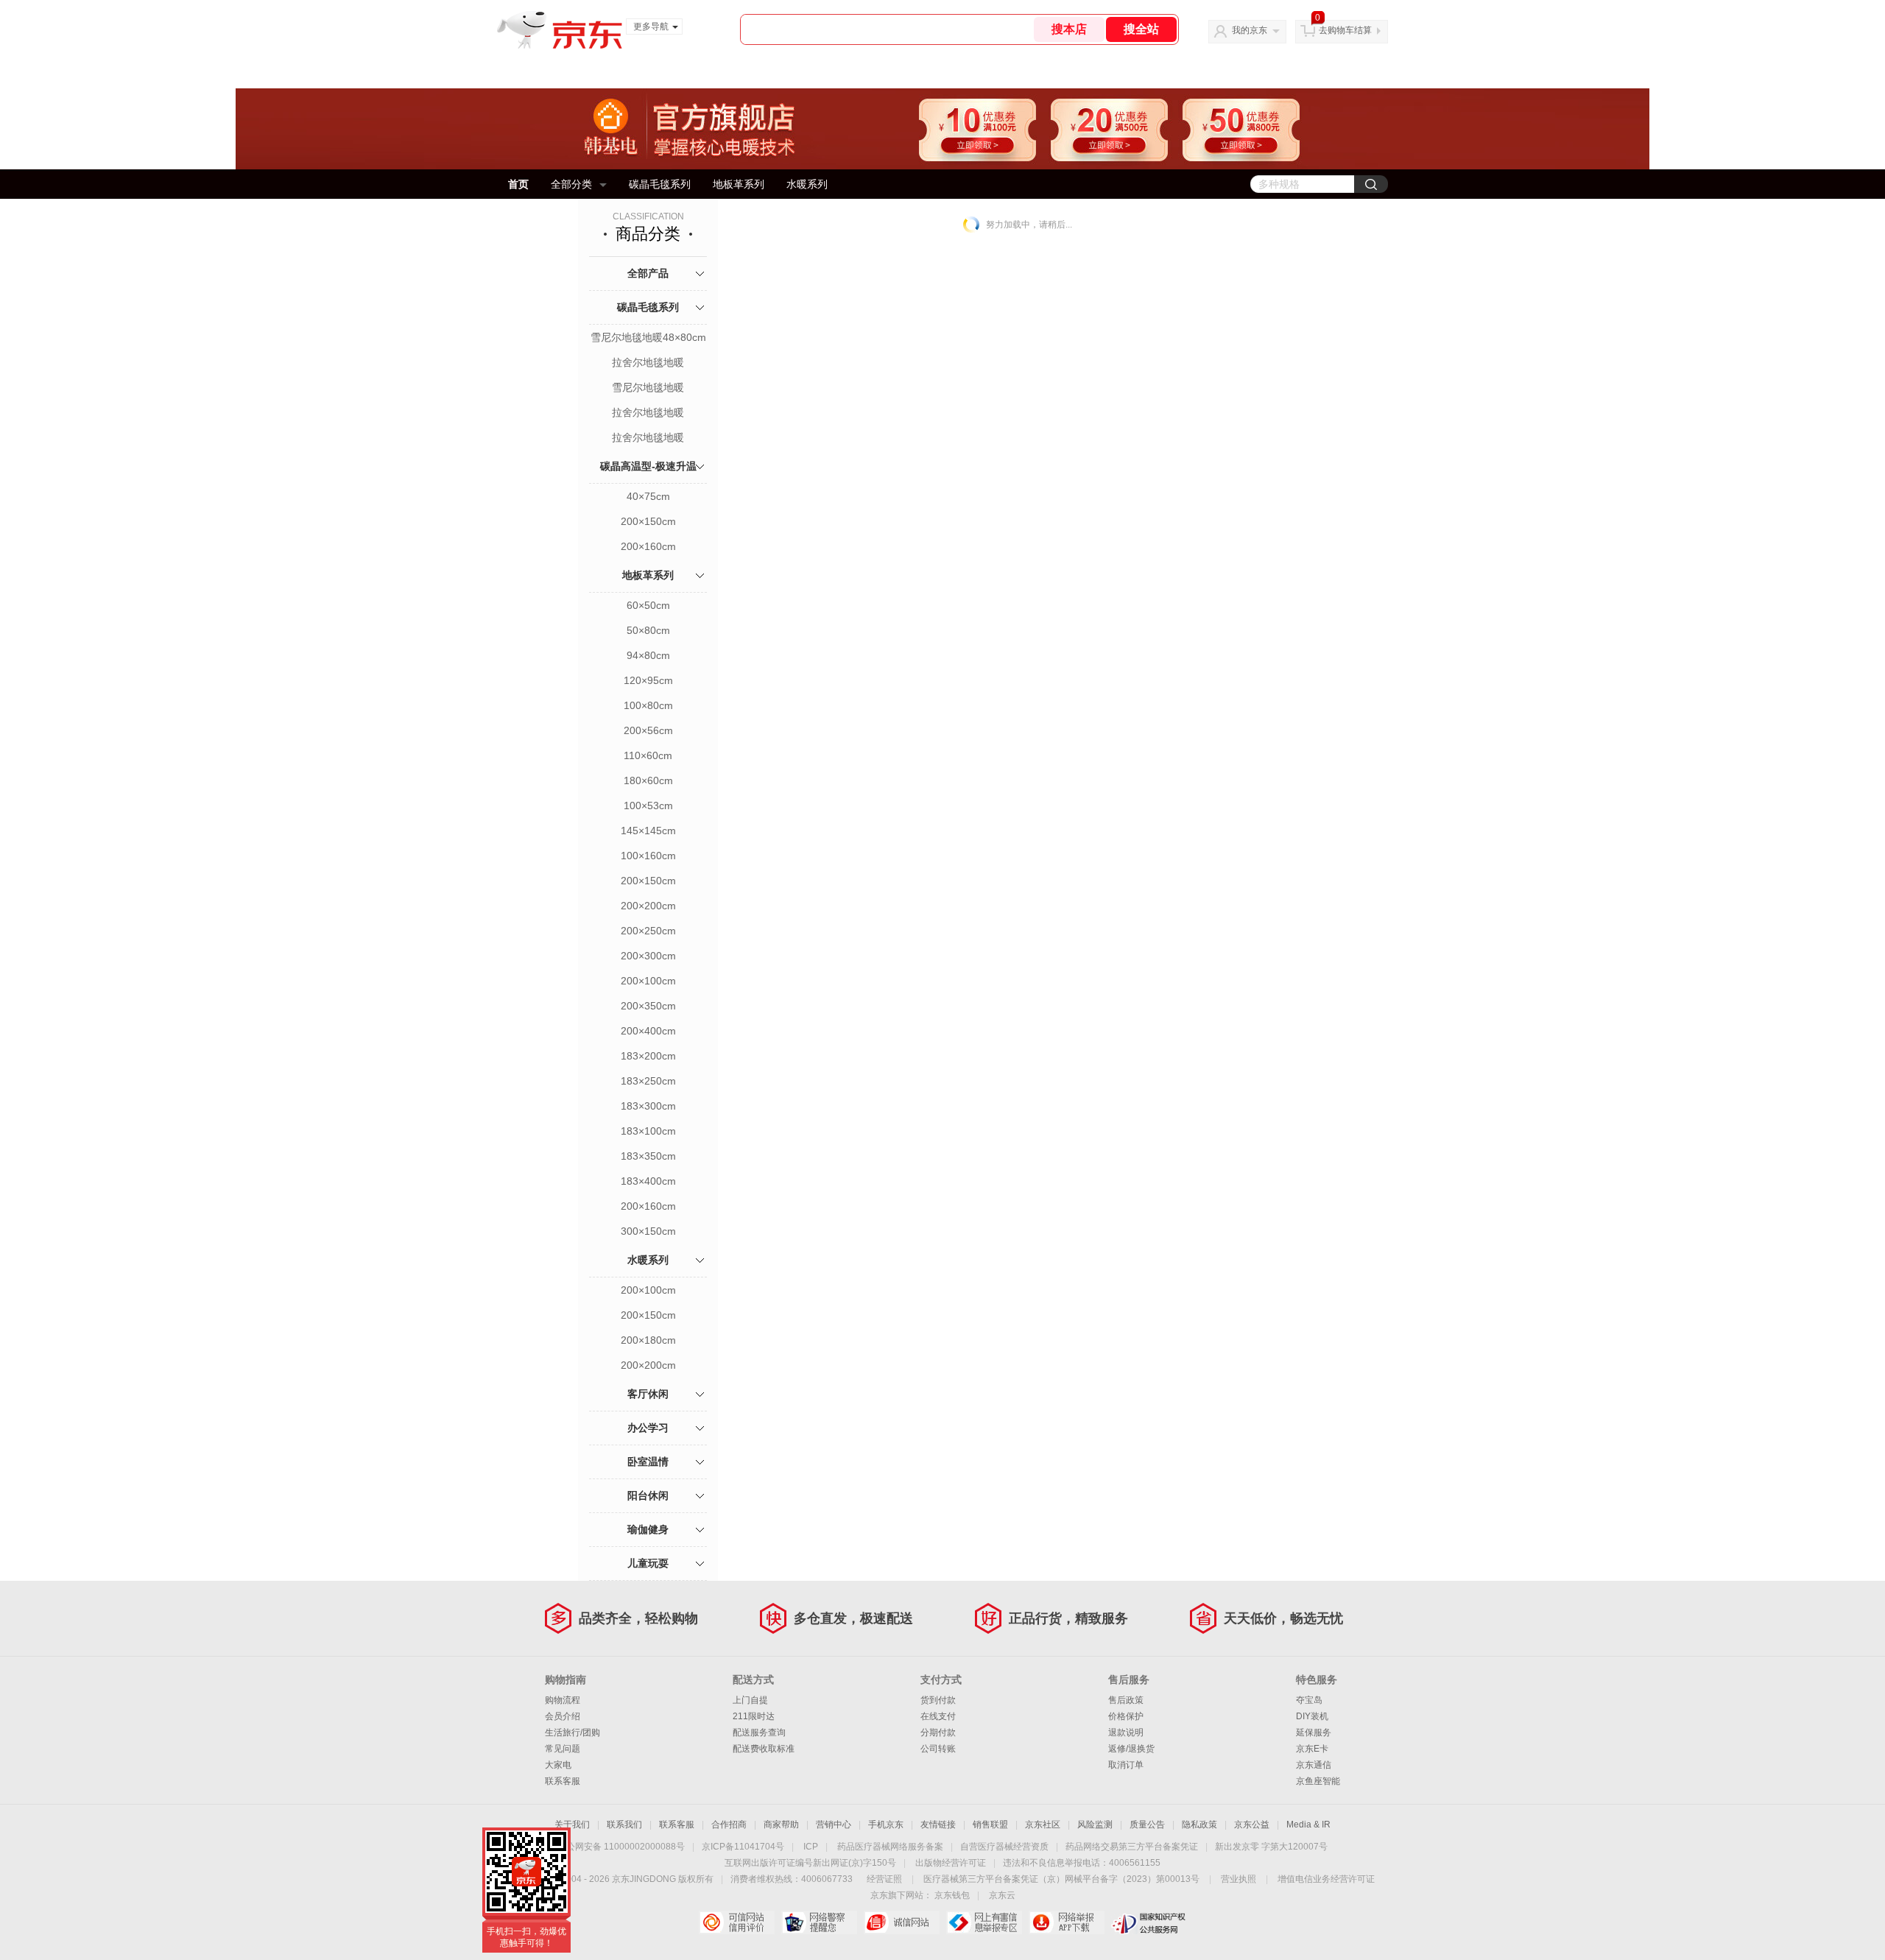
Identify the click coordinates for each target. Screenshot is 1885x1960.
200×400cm (648, 1031)
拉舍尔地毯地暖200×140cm (648, 414)
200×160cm (648, 546)
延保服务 (1314, 1732)
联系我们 (624, 1825)
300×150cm (648, 1231)
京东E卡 (1312, 1749)
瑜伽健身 (648, 1529)
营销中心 (834, 1825)
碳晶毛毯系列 (660, 184)
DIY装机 (1312, 1716)
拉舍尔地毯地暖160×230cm (648, 364)
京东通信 (1314, 1765)
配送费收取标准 (764, 1749)
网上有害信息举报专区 (984, 1922)
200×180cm (648, 1340)
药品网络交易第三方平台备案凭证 (1132, 1847)
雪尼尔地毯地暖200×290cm (648, 389)
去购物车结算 (1345, 30)
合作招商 (729, 1825)
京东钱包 (952, 1895)
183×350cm (648, 1156)
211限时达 (754, 1716)
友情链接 (938, 1825)
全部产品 (648, 273)
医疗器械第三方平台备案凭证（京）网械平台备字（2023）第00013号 (1061, 1879)
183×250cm (648, 1081)
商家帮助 (781, 1825)
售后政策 (1126, 1700)
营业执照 (1239, 1879)
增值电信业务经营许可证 (1326, 1879)
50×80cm (648, 630)
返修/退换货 (1131, 1749)
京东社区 (1043, 1825)
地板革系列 (739, 184)
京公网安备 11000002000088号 (621, 1847)
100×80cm (648, 705)
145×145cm (648, 831)
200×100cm (648, 981)
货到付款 (938, 1700)
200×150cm (648, 521)
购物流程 (563, 1700)
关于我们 (572, 1825)
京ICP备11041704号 (743, 1847)
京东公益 (1252, 1825)
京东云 (1002, 1895)
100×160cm (648, 856)
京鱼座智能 (1318, 1781)
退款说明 (1126, 1732)
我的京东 (1250, 30)
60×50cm (648, 605)
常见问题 (563, 1749)
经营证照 (884, 1879)
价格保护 (1126, 1716)
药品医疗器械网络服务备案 (890, 1847)
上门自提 (750, 1700)
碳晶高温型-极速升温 (648, 466)
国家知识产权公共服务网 (1149, 1922)
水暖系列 (807, 184)
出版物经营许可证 (951, 1863)
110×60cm (648, 755)
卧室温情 (648, 1462)
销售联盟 (990, 1825)
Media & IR (1308, 1825)
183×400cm (648, 1181)
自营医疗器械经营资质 (1004, 1847)
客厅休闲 (648, 1394)
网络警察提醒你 (819, 1922)
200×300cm (648, 956)
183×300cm (648, 1106)
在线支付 (938, 1716)
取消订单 (1126, 1765)
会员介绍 (563, 1716)
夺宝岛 (1309, 1700)
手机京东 (886, 1825)
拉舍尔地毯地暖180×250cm (648, 439)
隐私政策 (1199, 1825)
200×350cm (648, 1006)
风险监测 (1095, 1825)
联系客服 (563, 1781)
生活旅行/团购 (572, 1732)
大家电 (558, 1765)
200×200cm (648, 906)
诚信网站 (902, 1922)
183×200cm (648, 1056)
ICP (811, 1847)
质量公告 (1147, 1825)
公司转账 (938, 1749)
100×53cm (648, 805)
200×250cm (648, 931)
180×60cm (648, 780)
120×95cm (648, 680)
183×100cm (648, 1131)
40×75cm (648, 496)
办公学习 (648, 1428)
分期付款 (938, 1732)
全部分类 (571, 184)
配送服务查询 (759, 1732)
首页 (518, 184)
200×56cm (648, 730)
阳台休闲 (648, 1495)
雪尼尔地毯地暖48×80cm (648, 337)
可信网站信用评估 (737, 1922)
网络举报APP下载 (1067, 1922)
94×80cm (648, 655)
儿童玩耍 (648, 1563)
